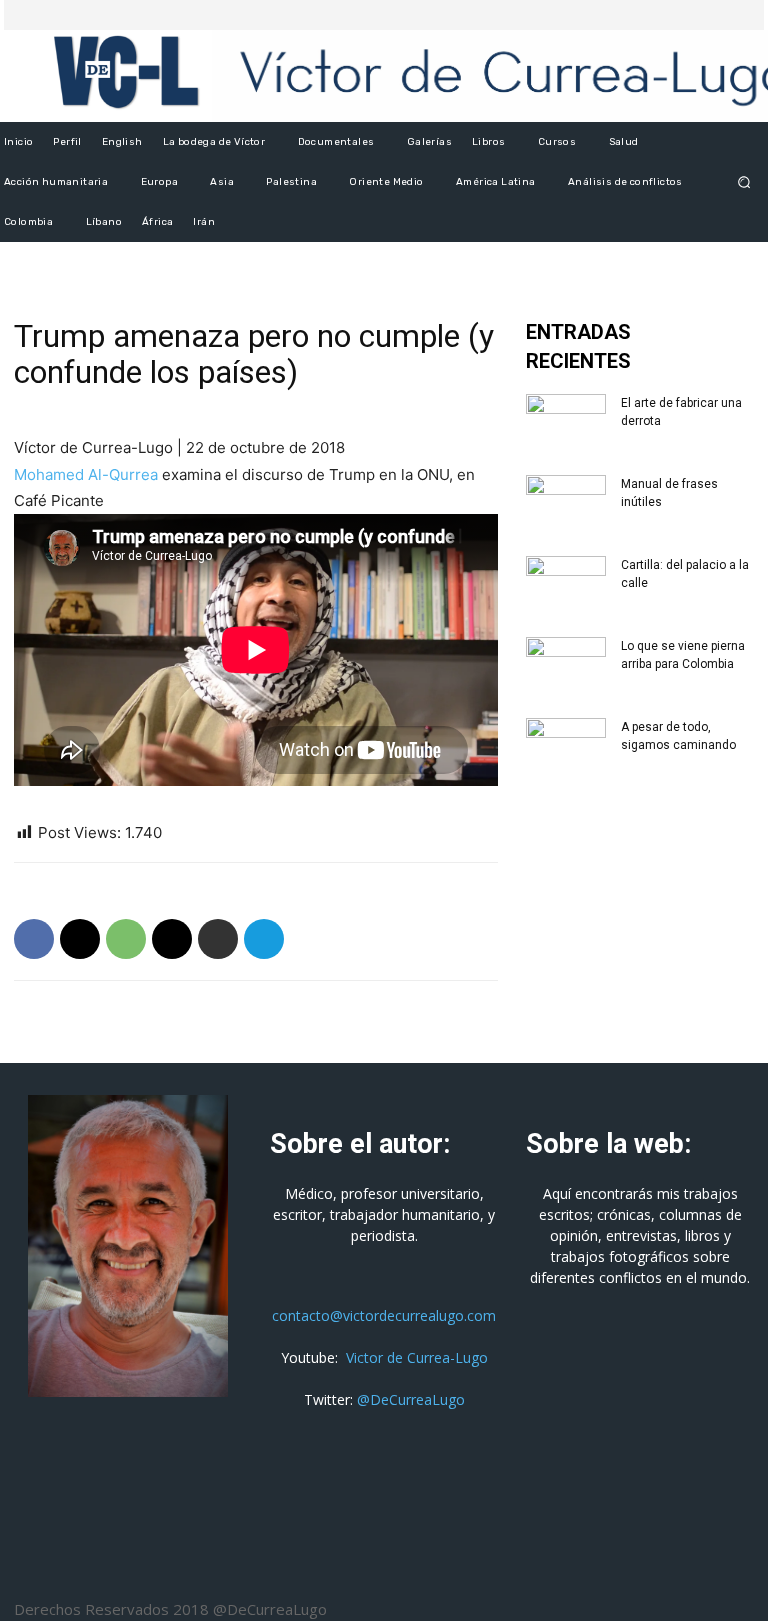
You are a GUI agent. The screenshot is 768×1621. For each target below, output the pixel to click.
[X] (714, 15)
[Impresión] (218, 939)
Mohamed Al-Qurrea (86, 474)
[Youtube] (738, 15)
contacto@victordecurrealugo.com (384, 1315)
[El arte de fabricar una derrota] (566, 422)
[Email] (172, 939)
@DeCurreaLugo (411, 1399)
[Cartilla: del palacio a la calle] (566, 584)
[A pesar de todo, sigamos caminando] (566, 746)
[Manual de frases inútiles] (566, 503)
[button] (744, 182)
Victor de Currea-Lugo (417, 1357)
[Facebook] (690, 15)
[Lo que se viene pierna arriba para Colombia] (566, 665)
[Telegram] (264, 939)
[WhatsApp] (126, 939)
